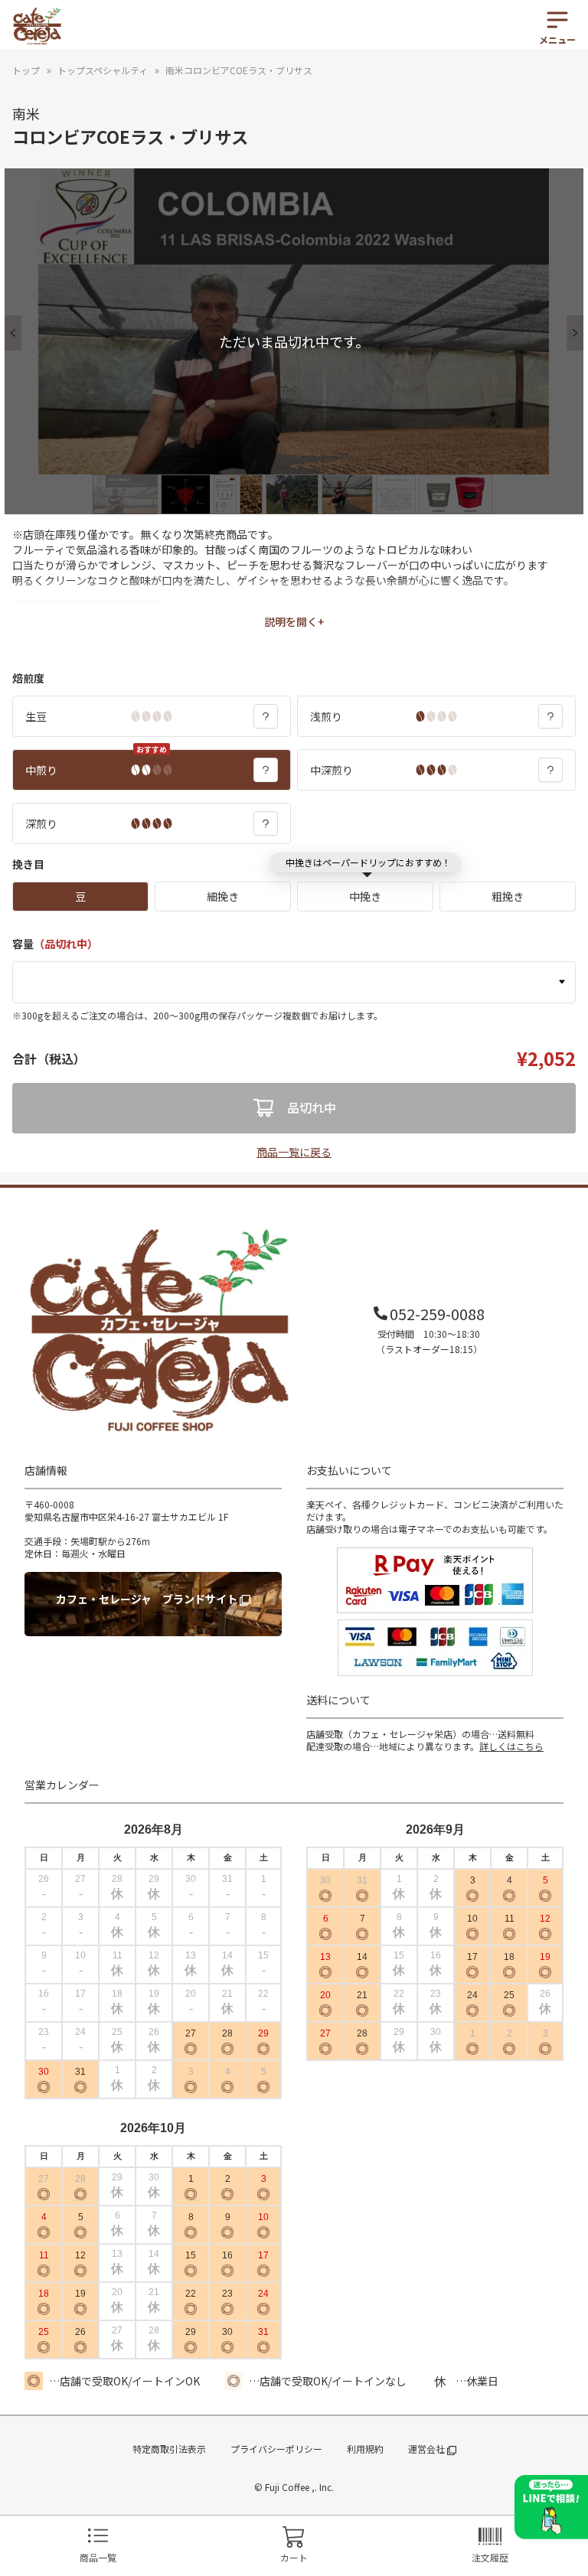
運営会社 (428, 2449)
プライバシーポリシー (276, 2449)
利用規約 (365, 2449)
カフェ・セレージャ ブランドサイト (148, 1599)
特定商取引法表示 (169, 2449)
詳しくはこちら (511, 1746)
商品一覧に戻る (294, 1152)
